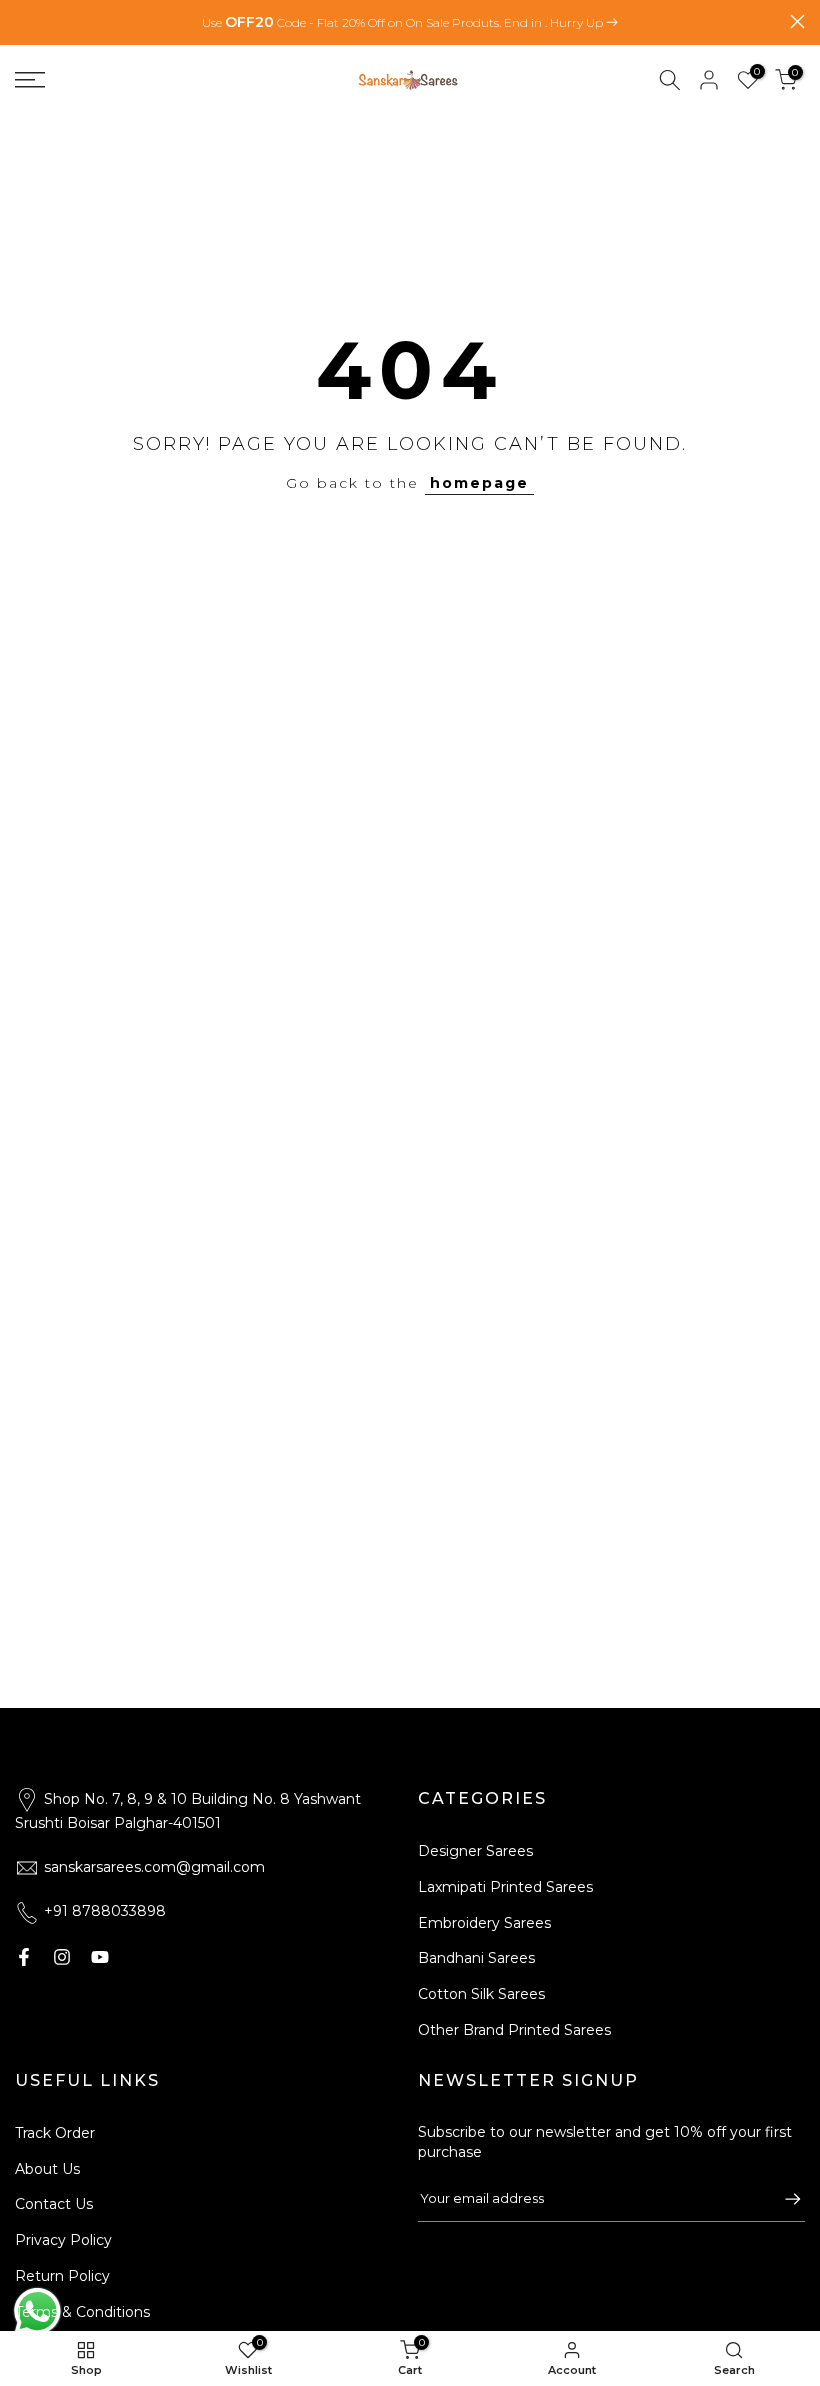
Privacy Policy (63, 2240)
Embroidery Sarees (484, 1923)
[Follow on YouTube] (100, 1957)
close (22, 21)
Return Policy (62, 2276)
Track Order (55, 2133)
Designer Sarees (475, 1851)
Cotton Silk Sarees (481, 1994)
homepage (479, 483)
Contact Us (54, 2204)
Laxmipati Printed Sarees (505, 1887)
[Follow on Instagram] (62, 1957)
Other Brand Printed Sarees (514, 2030)
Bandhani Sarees (476, 1958)
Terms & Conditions (82, 2312)
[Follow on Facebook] (24, 1957)
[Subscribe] (783, 2199)
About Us (47, 2169)
